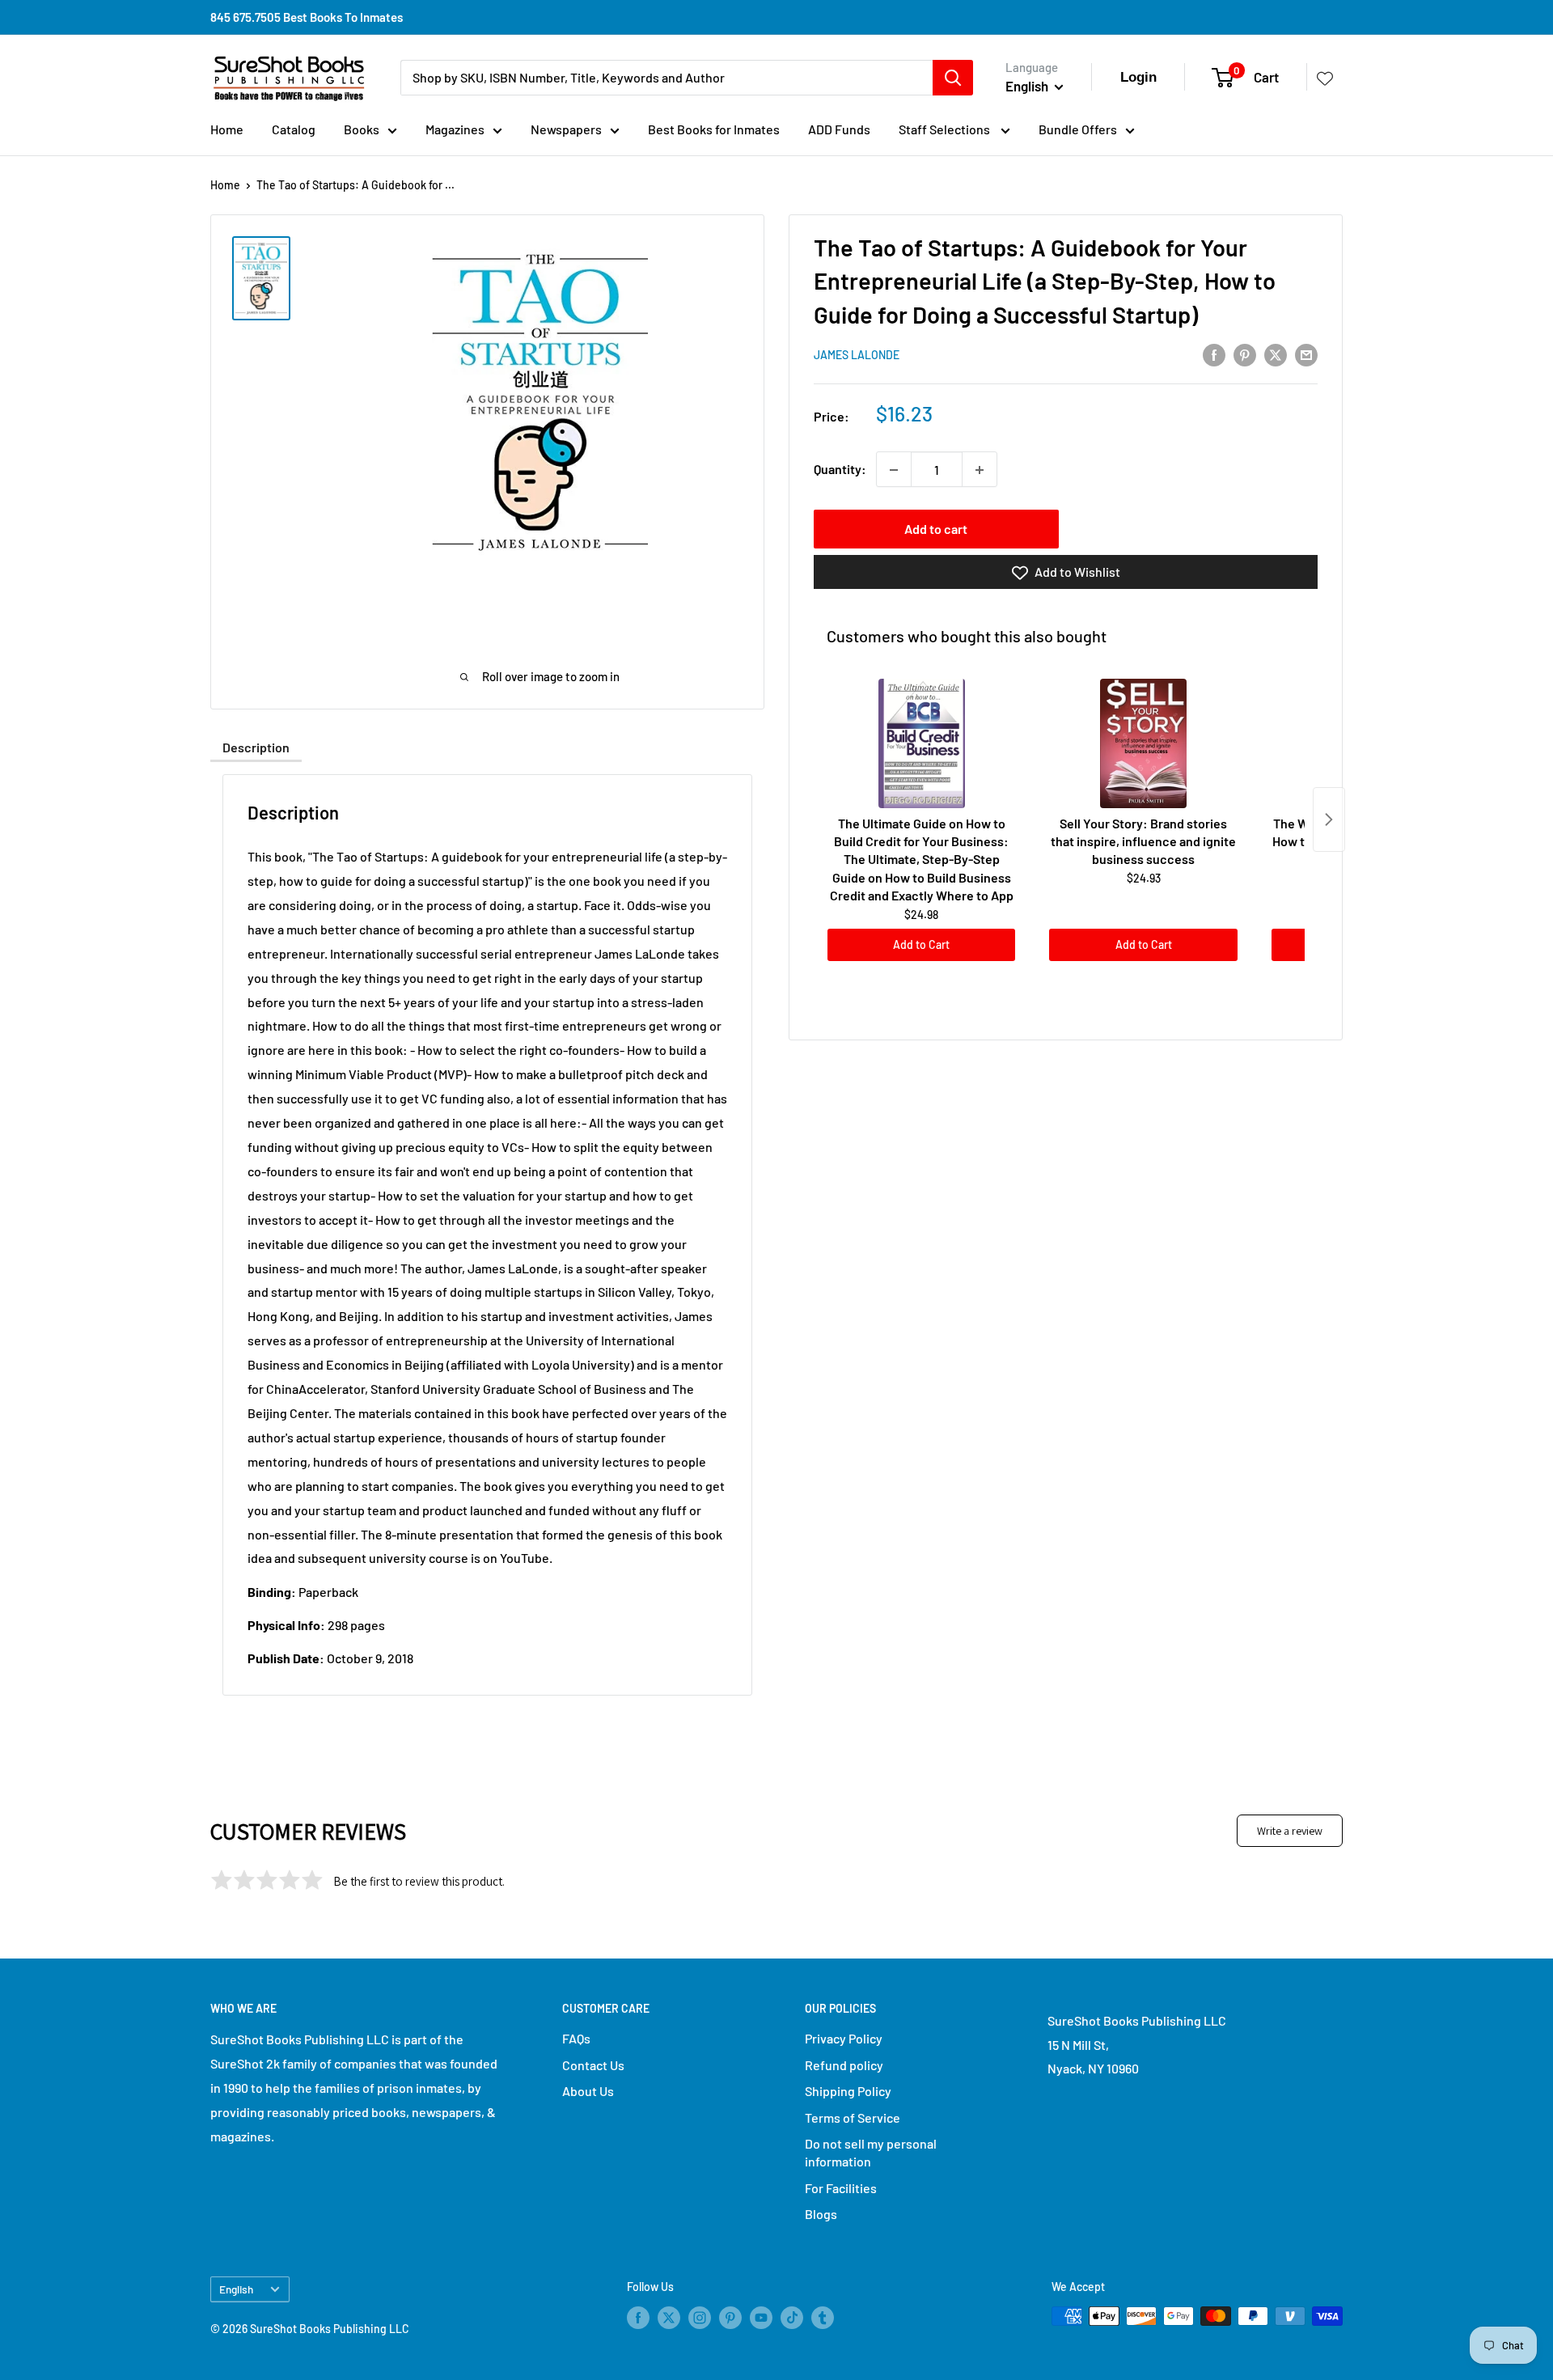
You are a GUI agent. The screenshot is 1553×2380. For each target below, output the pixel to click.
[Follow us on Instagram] (700, 2318)
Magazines (455, 129)
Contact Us (593, 2065)
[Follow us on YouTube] (761, 2318)
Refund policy (844, 2065)
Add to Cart (921, 944)
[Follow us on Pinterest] (730, 2318)
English (236, 2289)
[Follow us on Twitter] (669, 2318)
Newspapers (566, 129)
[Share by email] (1306, 354)
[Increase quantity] (980, 470)
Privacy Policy (844, 2038)
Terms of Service (853, 2117)
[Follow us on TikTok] (792, 2318)
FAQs (576, 2038)
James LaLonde (857, 356)
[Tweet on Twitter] (1276, 354)
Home (227, 129)
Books (362, 129)
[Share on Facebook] (1214, 354)
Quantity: (840, 470)
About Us (588, 2091)
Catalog (294, 129)
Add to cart (936, 529)
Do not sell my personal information (871, 2152)
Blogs (821, 2214)
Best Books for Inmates (714, 129)
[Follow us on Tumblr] (823, 2318)
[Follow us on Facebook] (638, 2318)
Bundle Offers (1078, 129)
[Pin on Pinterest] (1245, 354)
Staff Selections (946, 129)
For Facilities (841, 2188)
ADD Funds (839, 129)
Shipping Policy (848, 2091)
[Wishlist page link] (1325, 78)
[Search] (953, 78)
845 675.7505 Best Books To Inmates (307, 17)
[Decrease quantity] (894, 470)
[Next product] (1329, 819)
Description (256, 747)
